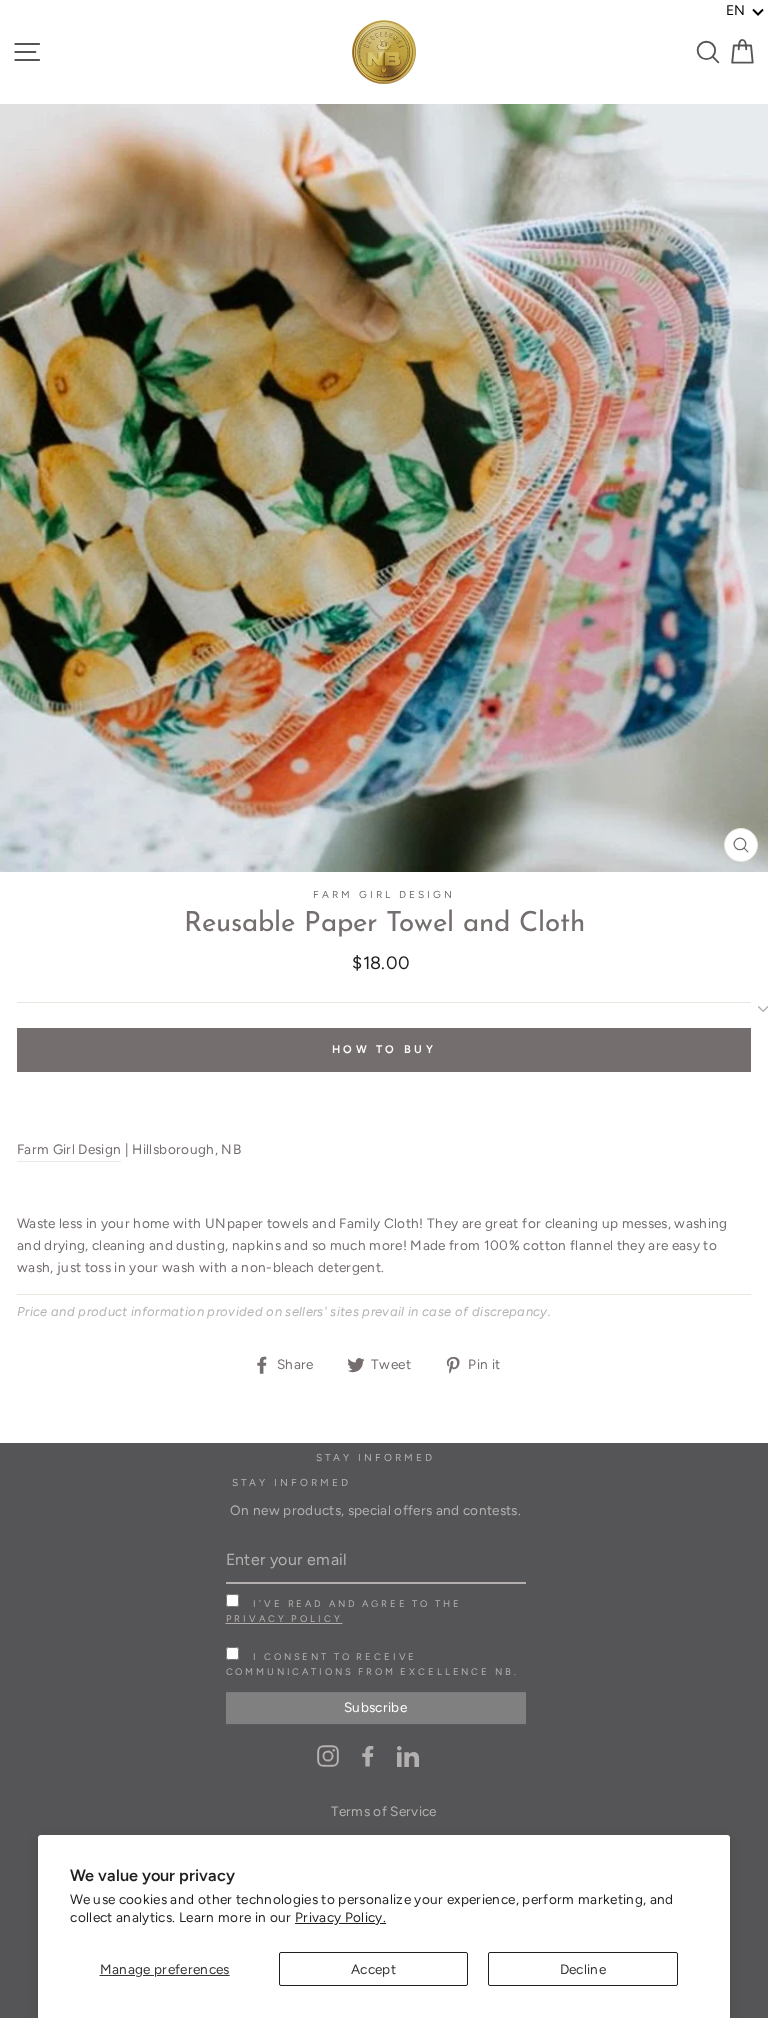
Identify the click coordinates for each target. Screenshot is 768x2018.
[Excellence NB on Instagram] (328, 1755)
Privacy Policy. (340, 1917)
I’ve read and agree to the (344, 1611)
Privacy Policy (284, 1618)
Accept (373, 1969)
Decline (583, 1969)
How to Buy (384, 1049)
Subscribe (375, 1707)
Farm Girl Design (384, 894)
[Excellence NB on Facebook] (368, 1755)
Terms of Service (383, 1811)
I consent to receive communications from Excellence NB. (372, 1664)
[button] (745, 11)
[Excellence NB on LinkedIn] (408, 1755)
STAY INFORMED (292, 1482)
